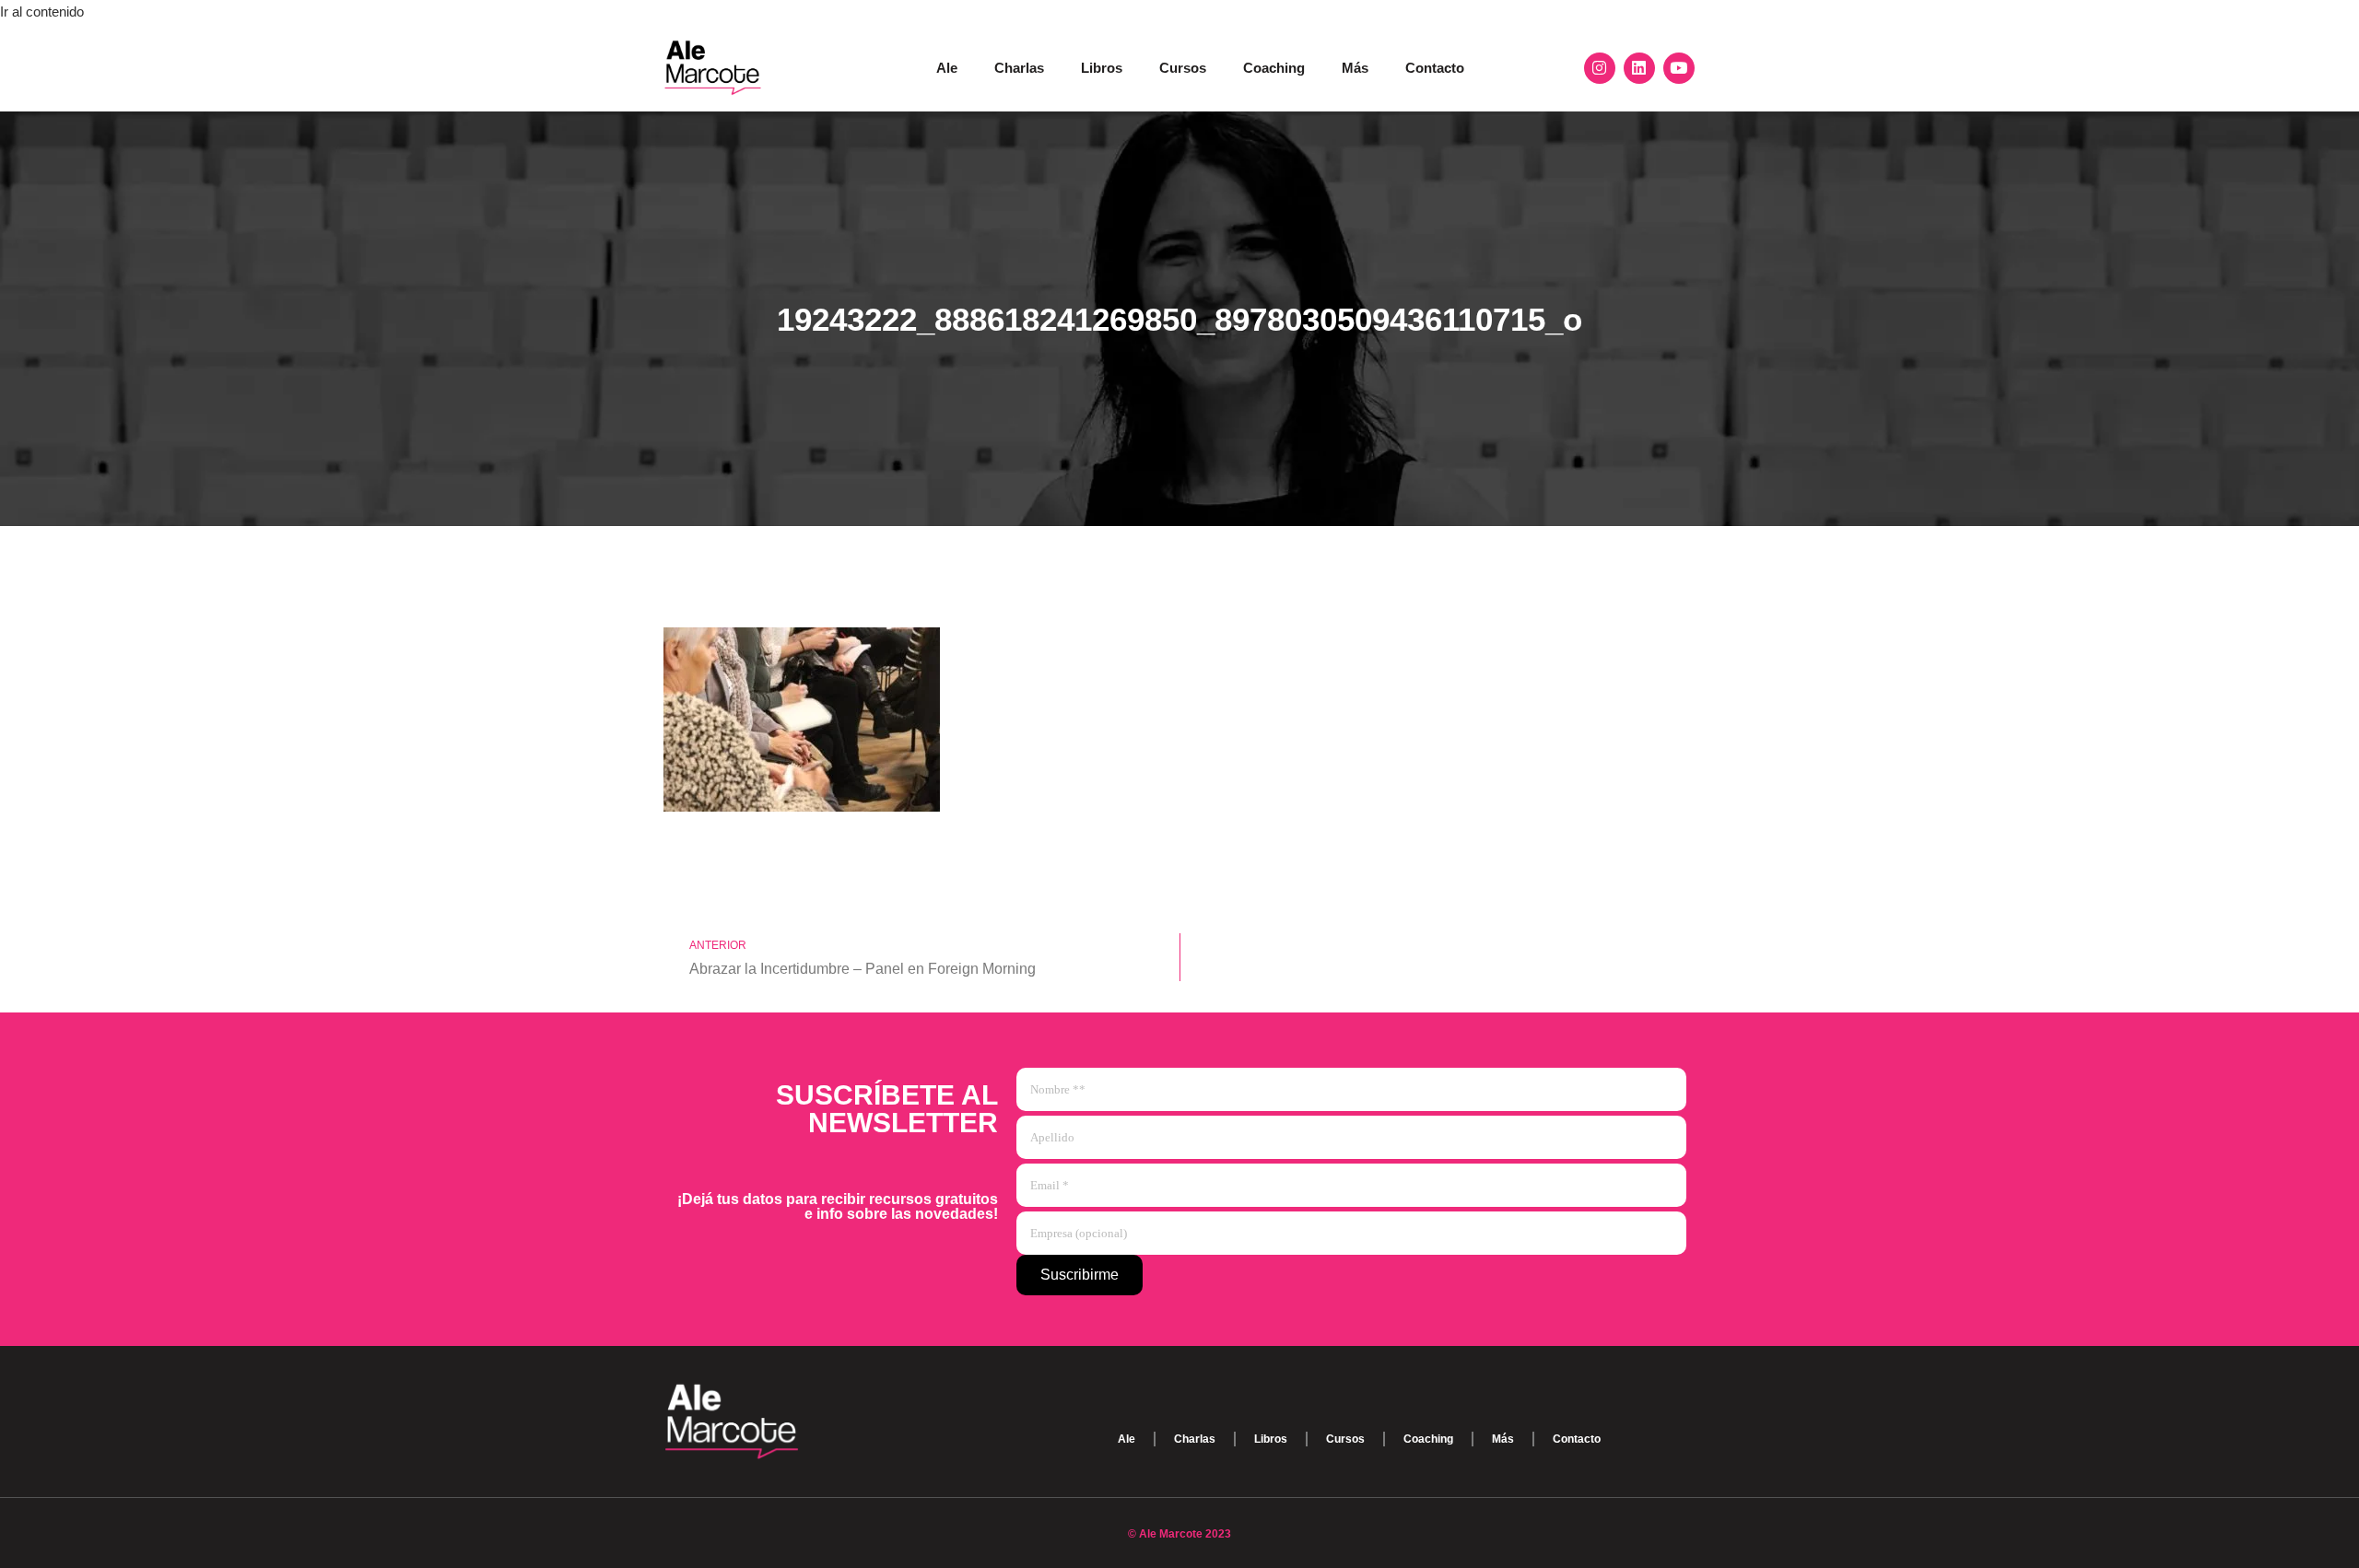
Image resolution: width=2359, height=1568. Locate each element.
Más (1355, 68)
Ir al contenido (42, 12)
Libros (1102, 68)
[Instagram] (1600, 68)
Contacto (1435, 68)
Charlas (1019, 68)
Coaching (1274, 68)
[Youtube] (1679, 68)
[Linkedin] (1639, 68)
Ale (947, 68)
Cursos (1183, 68)
